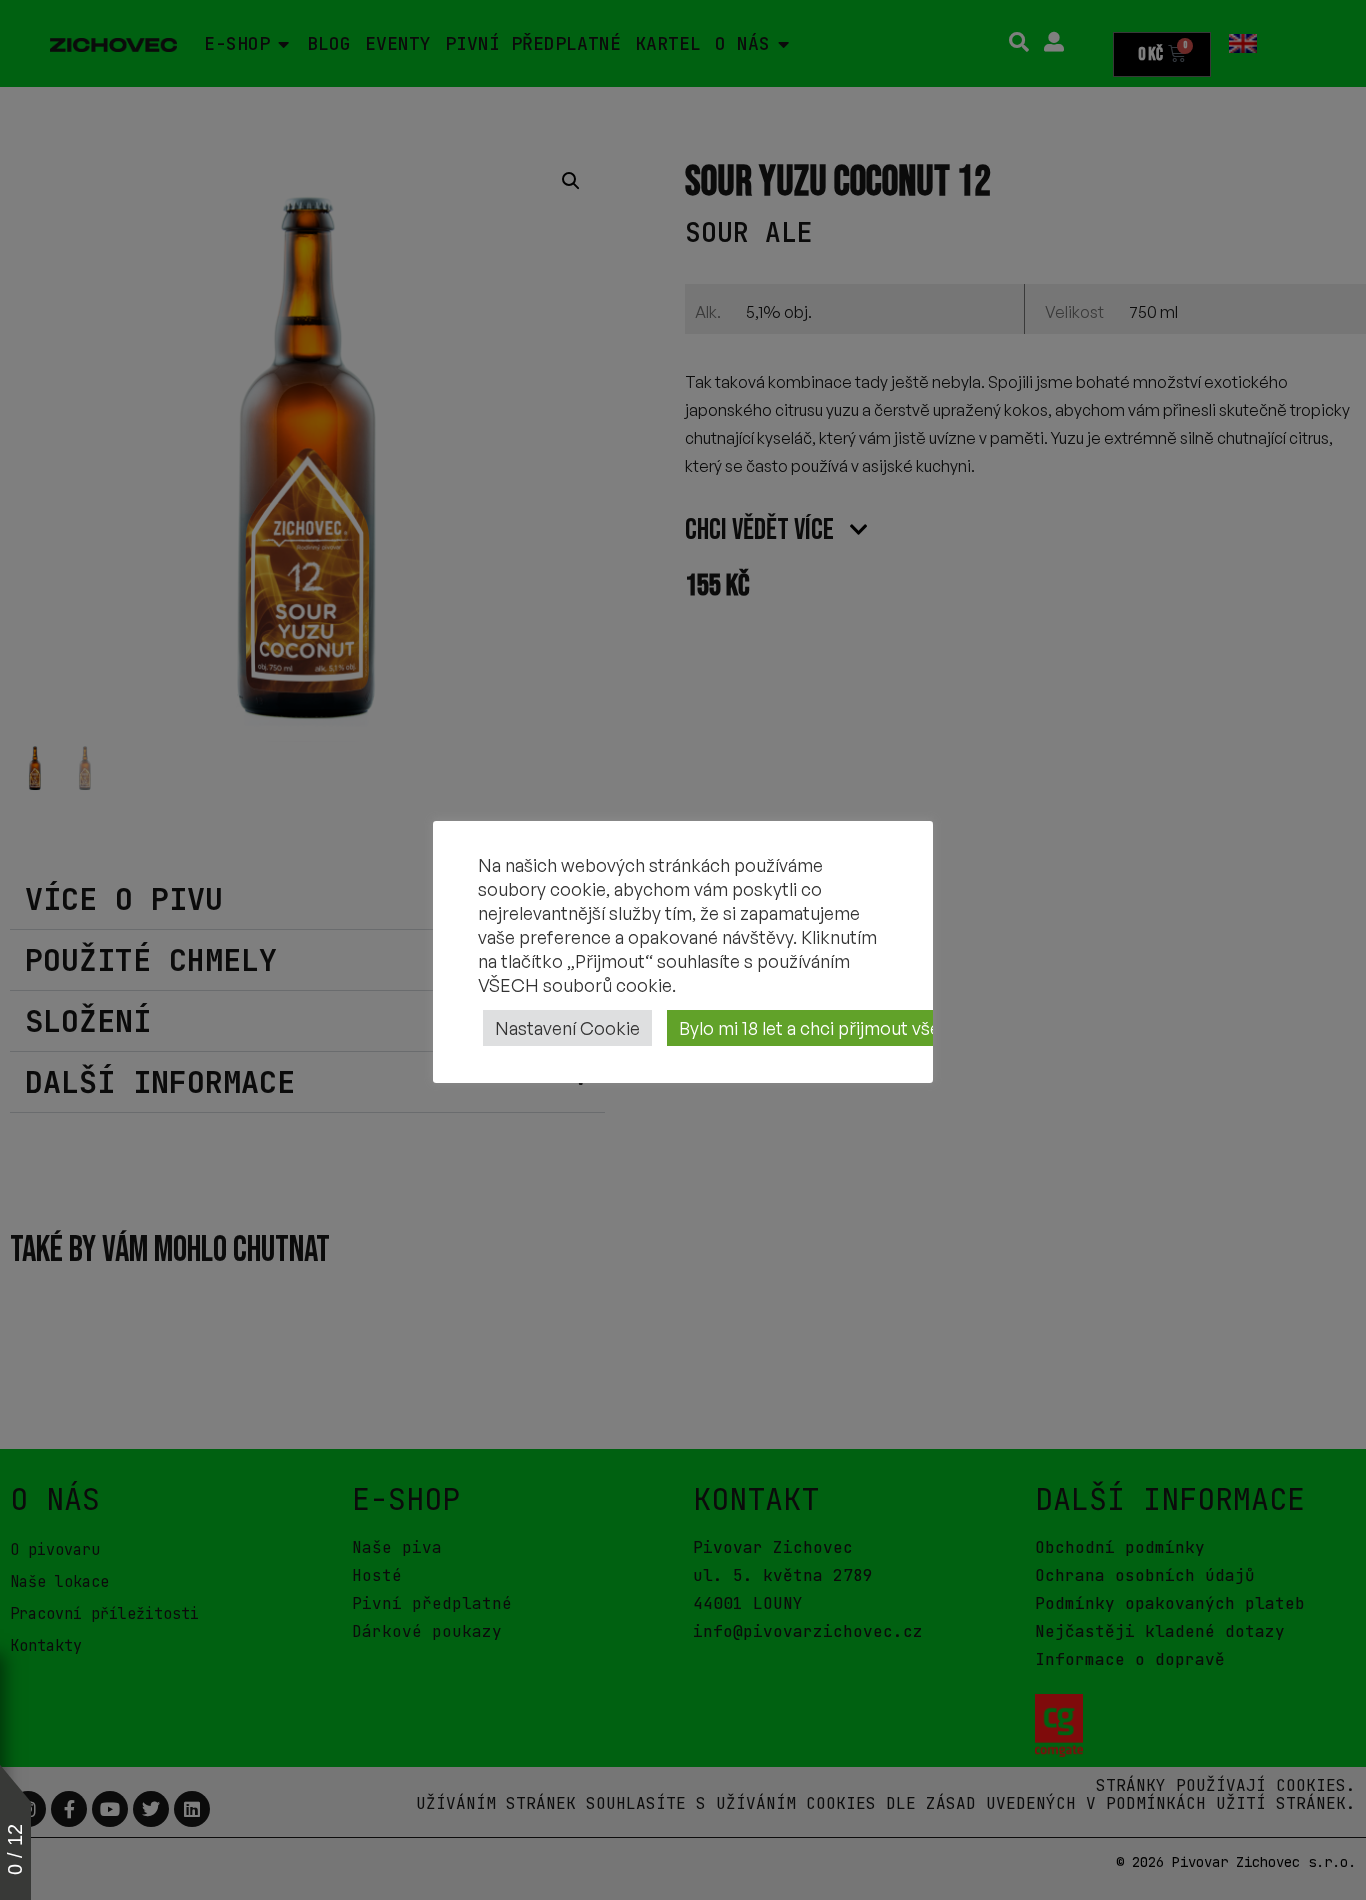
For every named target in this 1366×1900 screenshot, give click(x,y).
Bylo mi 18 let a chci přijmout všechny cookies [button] (863, 1028)
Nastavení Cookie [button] (567, 1028)
